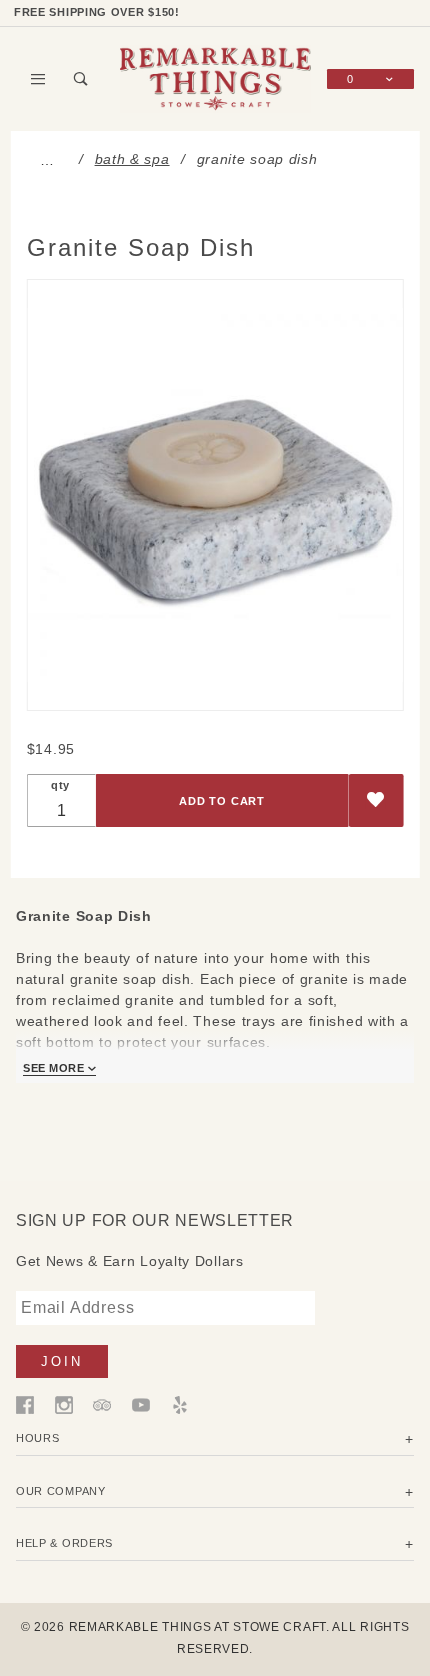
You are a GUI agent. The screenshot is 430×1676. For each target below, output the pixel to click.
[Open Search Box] (82, 79)
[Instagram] (64, 1404)
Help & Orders (64, 1543)
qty (60, 785)
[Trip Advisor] (102, 1404)
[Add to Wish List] (375, 800)
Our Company (61, 1491)
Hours (38, 1438)
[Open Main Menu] (38, 79)
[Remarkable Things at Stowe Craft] (215, 78)
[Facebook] (25, 1404)
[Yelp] (180, 1404)
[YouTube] (141, 1404)
